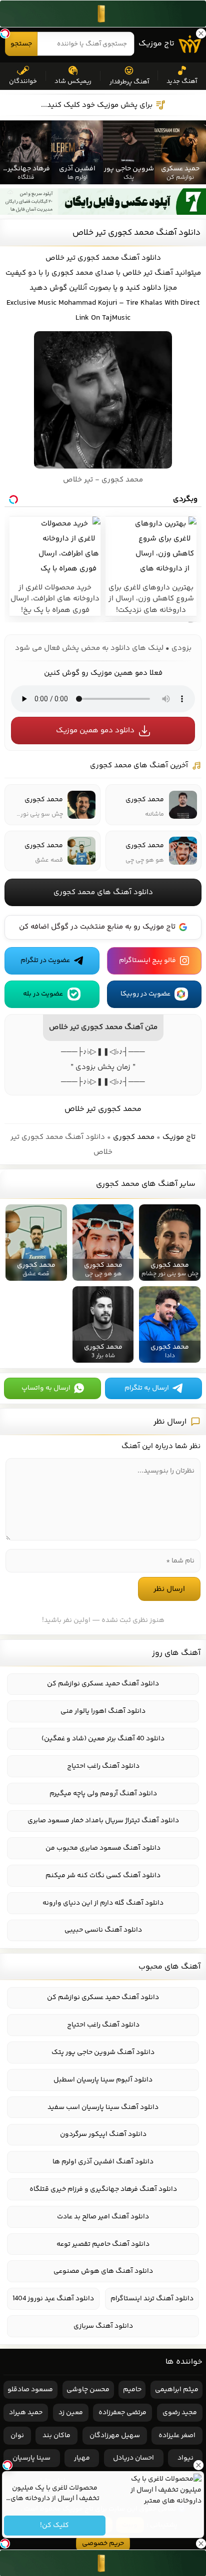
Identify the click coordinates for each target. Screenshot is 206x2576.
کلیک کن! (55, 2526)
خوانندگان (23, 81)
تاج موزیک (156, 44)
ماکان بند (56, 2436)
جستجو (21, 44)
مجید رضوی (180, 2413)
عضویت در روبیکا (145, 994)
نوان (17, 2436)
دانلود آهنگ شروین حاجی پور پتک (103, 2053)
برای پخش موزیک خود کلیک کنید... (97, 105)
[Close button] (198, 2465)
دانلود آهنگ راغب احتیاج (103, 1766)
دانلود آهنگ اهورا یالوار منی (103, 1711)
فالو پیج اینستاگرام (147, 961)
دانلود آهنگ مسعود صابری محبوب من (103, 1848)
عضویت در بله (43, 994)
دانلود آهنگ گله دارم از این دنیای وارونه (103, 1903)
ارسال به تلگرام (147, 1388)
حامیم (132, 2390)
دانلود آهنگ (141, 258)
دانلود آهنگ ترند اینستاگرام (152, 2299)
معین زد (71, 2413)
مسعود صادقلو (30, 2390)
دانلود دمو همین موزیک (95, 731)
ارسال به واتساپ (46, 1388)
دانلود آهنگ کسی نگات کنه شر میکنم (103, 1876)
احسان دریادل (133, 2458)
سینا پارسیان (31, 2458)
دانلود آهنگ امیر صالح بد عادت (103, 2217)
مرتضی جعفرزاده (122, 2413)
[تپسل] (5, 33)
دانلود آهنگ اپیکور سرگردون (103, 2134)
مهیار (82, 2458)
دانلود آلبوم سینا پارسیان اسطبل (103, 2080)
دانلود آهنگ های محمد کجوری (103, 892)
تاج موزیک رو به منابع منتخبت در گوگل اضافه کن (97, 927)
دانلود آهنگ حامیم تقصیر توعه (103, 2244)
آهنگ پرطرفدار (129, 82)
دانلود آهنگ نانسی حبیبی (103, 1930)
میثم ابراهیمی (177, 2390)
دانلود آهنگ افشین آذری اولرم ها (103, 2162)
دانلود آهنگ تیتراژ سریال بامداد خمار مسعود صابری (103, 1821)
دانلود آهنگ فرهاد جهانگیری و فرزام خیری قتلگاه (103, 2189)
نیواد (185, 2458)
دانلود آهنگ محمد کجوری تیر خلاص (136, 233)
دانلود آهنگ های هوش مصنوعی (103, 2271)
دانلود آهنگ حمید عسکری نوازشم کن (103, 1684)
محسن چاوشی (88, 2390)
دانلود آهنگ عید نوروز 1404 (53, 2299)
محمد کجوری (134, 1137)
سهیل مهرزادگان (115, 2436)
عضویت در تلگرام (45, 961)
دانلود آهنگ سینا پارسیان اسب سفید (103, 2107)
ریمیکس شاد (73, 81)
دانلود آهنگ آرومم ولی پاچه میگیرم (103, 1794)
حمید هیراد (26, 2413)
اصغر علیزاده (177, 2436)
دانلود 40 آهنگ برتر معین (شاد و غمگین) (103, 1739)
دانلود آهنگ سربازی (103, 2326)
